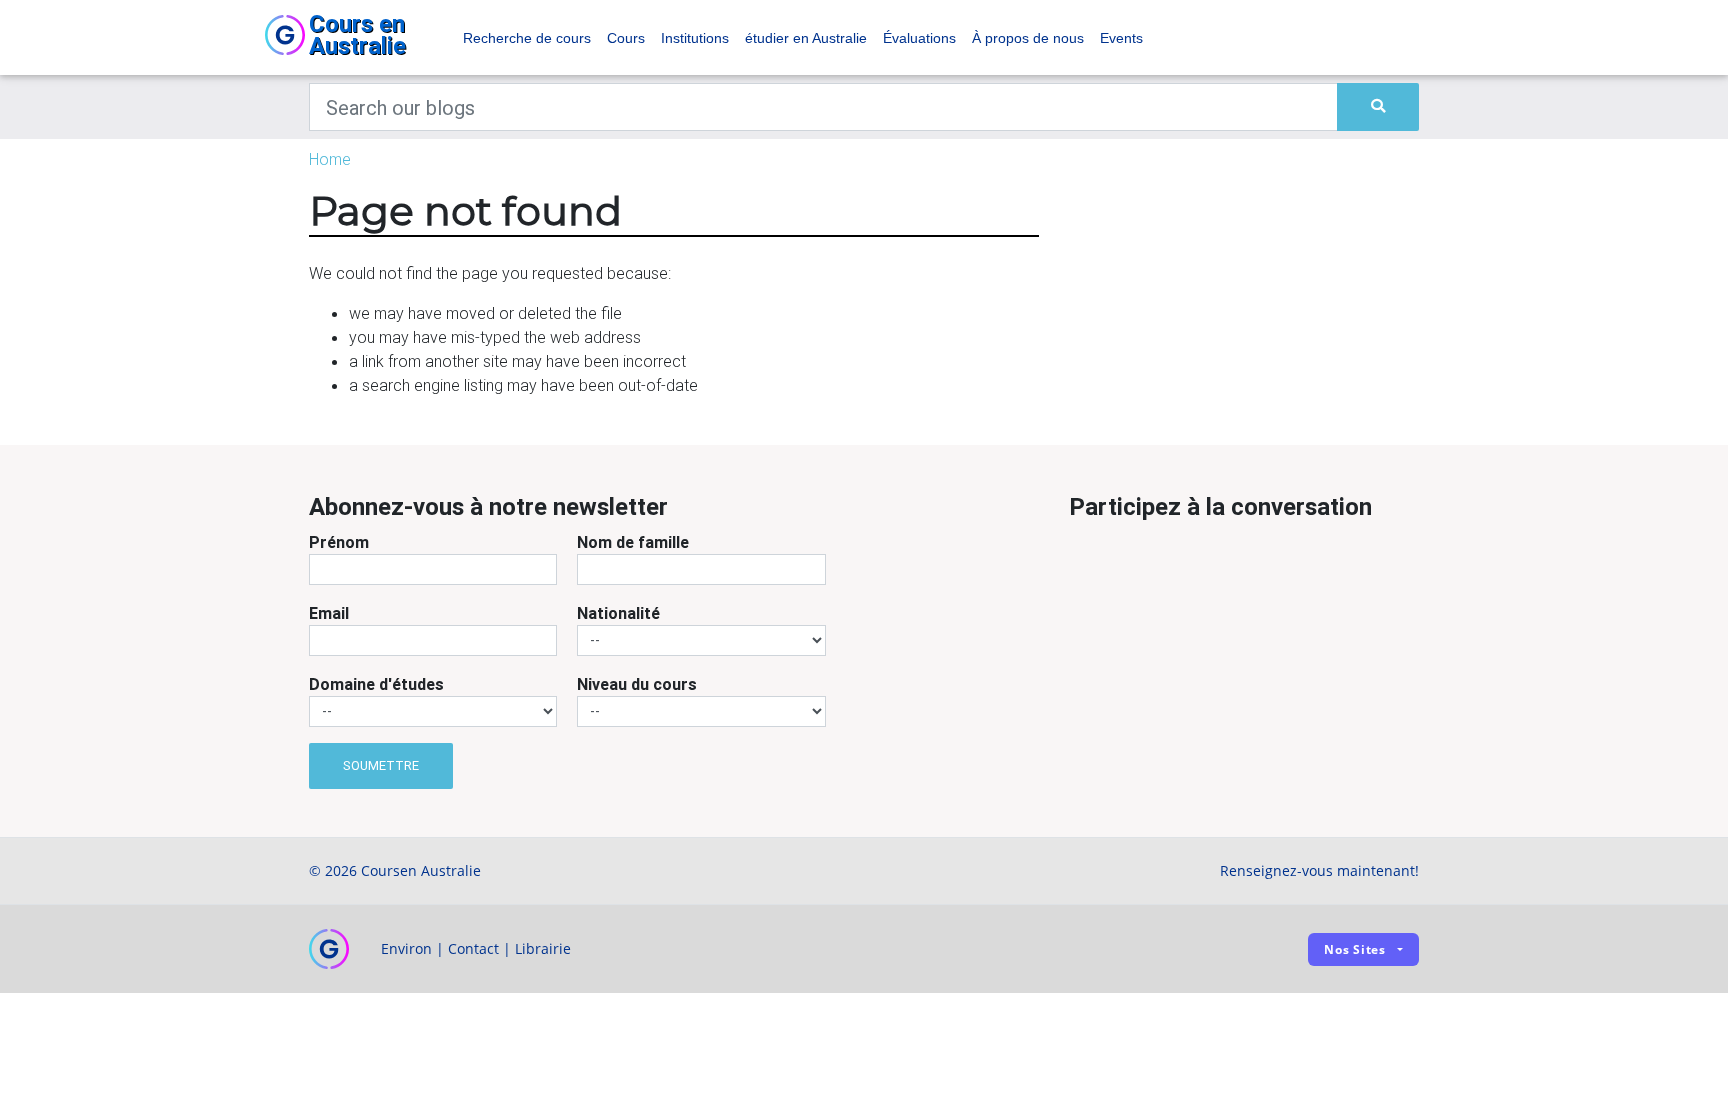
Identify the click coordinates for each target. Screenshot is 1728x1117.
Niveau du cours (637, 684)
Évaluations (919, 38)
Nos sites (1355, 949)
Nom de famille (633, 542)
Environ (406, 948)
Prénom (339, 542)
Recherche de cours (527, 38)
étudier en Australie (806, 38)
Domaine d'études (376, 684)
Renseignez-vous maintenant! (1319, 870)
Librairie (543, 948)
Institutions (695, 38)
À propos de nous (1028, 38)
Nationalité (618, 613)
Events (1121, 38)
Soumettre (381, 765)
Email (329, 613)
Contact (473, 948)
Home (330, 159)
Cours (626, 38)
